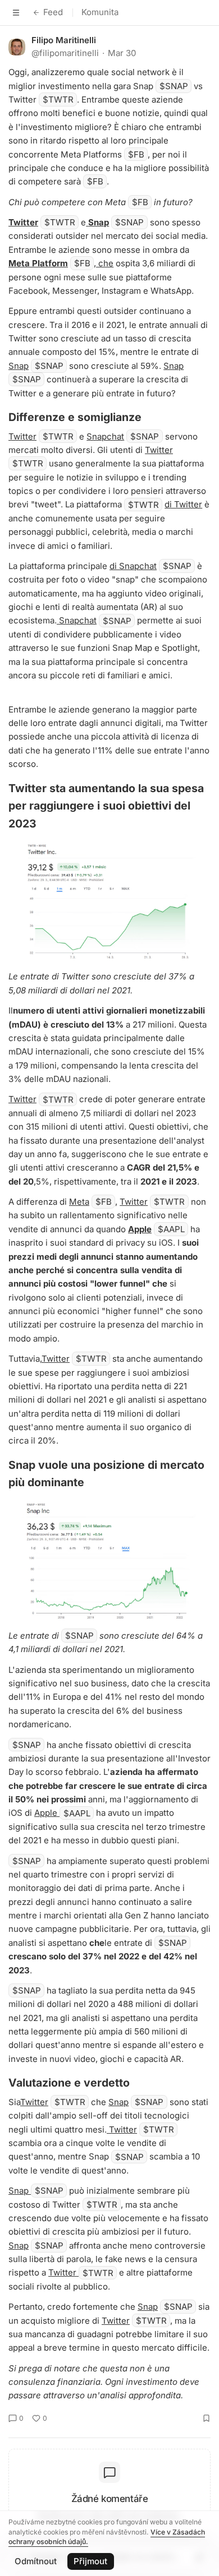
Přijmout (90, 2561)
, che (104, 263)
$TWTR (58, 100)
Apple (140, 1229)
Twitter (23, 222)
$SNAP (174, 86)
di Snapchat (133, 566)
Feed (53, 12)
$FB (136, 154)
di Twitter (183, 504)
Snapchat (105, 436)
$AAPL (171, 1229)
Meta (79, 1202)
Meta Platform (38, 263)
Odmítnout (36, 2561)
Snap (99, 222)
